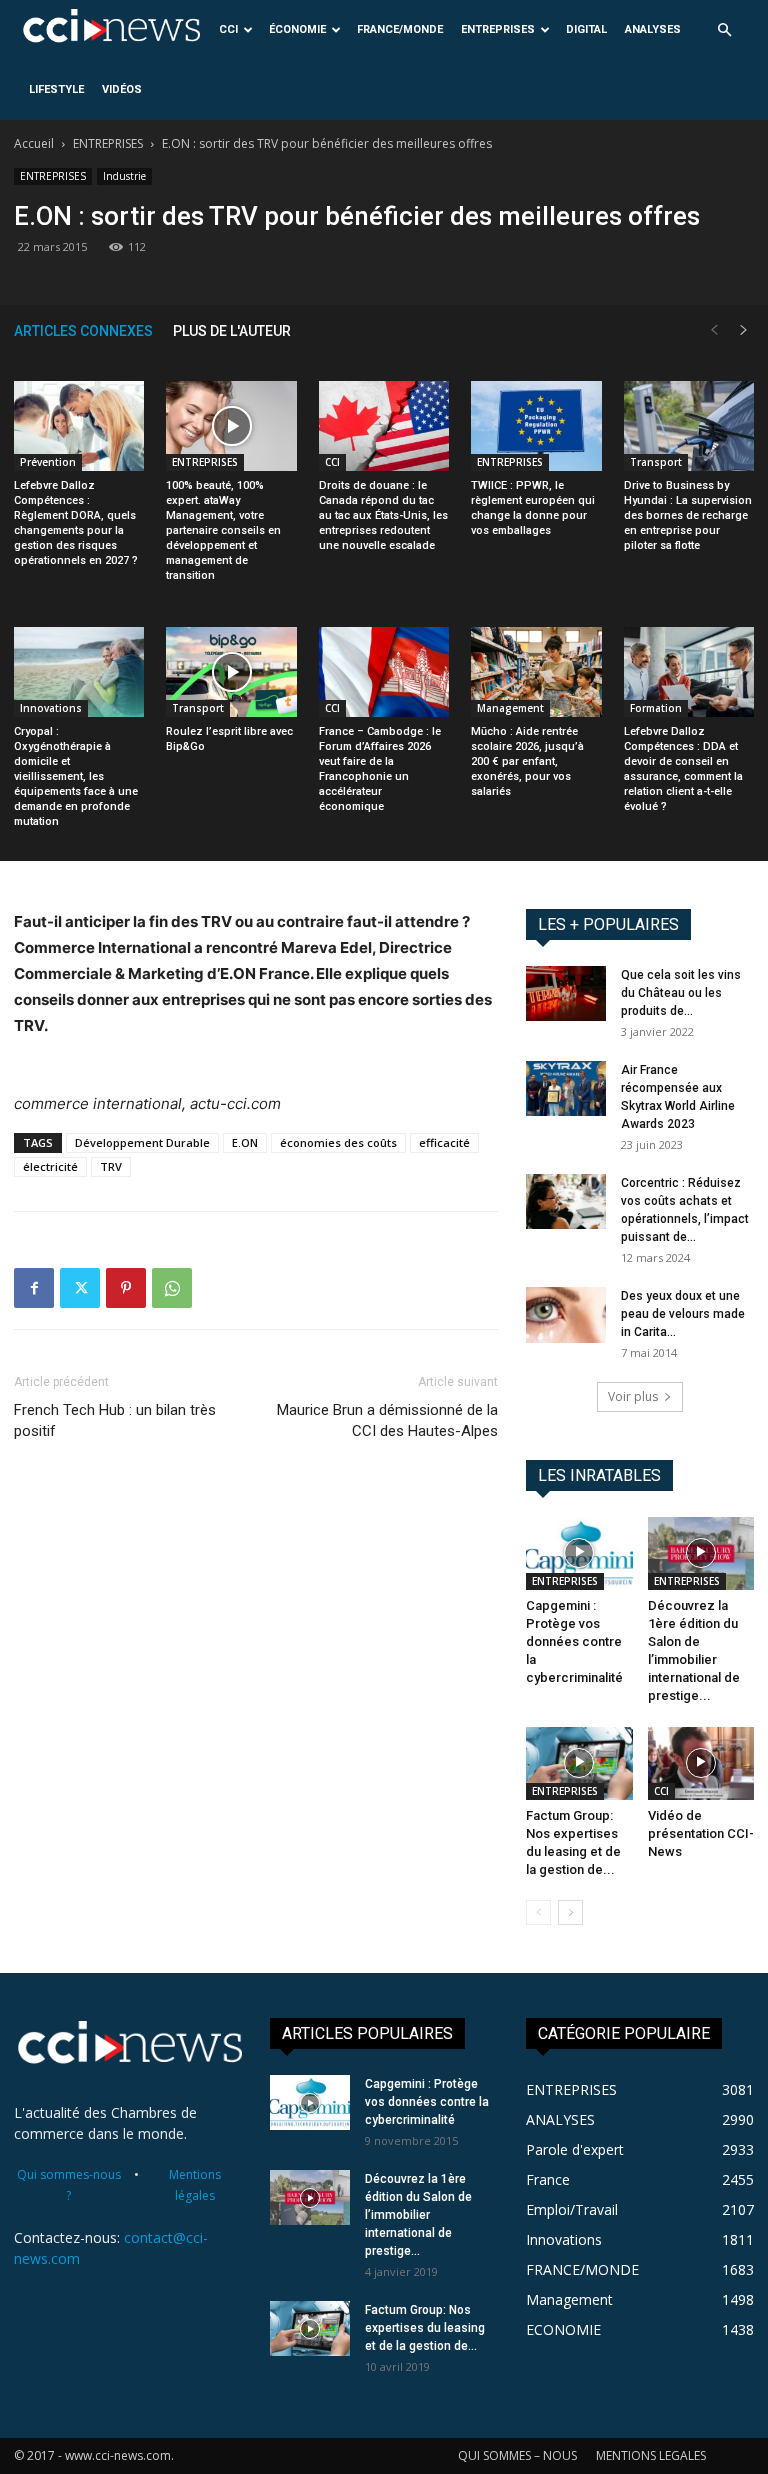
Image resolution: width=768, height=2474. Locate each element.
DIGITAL (586, 29)
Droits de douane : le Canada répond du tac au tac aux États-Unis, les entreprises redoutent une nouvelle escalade (383, 515)
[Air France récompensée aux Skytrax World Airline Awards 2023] (566, 1088)
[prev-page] (714, 330)
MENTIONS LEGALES (651, 2455)
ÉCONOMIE (297, 29)
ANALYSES (653, 29)
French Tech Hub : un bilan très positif (115, 1420)
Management (510, 708)
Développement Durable (142, 1142)
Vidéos (122, 89)
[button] (724, 30)
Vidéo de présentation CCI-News (701, 1833)
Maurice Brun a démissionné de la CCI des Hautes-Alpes (387, 1420)
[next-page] (744, 330)
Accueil (34, 143)
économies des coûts (338, 1142)
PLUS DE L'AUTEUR (232, 331)
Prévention (48, 462)
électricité (50, 1166)
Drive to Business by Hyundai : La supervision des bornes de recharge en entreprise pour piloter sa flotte (688, 515)
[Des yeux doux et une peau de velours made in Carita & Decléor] (566, 1315)
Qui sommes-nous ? (69, 2185)
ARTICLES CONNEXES (83, 331)
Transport (656, 462)
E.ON (245, 1142)
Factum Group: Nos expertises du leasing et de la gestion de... (425, 2328)
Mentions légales (195, 2185)
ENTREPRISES (498, 29)
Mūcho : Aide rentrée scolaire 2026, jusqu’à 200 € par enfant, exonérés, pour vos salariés (527, 761)
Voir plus (633, 1396)
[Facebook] (34, 1288)
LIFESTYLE (56, 89)
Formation (656, 708)
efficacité (444, 1142)
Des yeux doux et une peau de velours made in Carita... (683, 1314)
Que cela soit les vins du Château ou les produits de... (681, 993)
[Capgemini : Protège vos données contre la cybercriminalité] (579, 1553)
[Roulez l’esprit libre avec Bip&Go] (231, 672)
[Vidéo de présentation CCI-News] (701, 1763)
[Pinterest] (126, 1288)
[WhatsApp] (172, 1288)
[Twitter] (80, 1288)
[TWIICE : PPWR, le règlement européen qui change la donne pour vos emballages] (536, 426)
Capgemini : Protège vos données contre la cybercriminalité (574, 1641)
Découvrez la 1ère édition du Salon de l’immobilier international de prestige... (418, 2215)
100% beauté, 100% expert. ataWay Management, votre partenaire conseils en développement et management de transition (223, 530)
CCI (228, 29)
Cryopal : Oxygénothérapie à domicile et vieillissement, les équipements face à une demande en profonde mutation (76, 776)
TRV (111, 1166)
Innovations (51, 708)
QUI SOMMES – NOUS (517, 2455)
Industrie (124, 176)
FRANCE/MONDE (400, 29)
